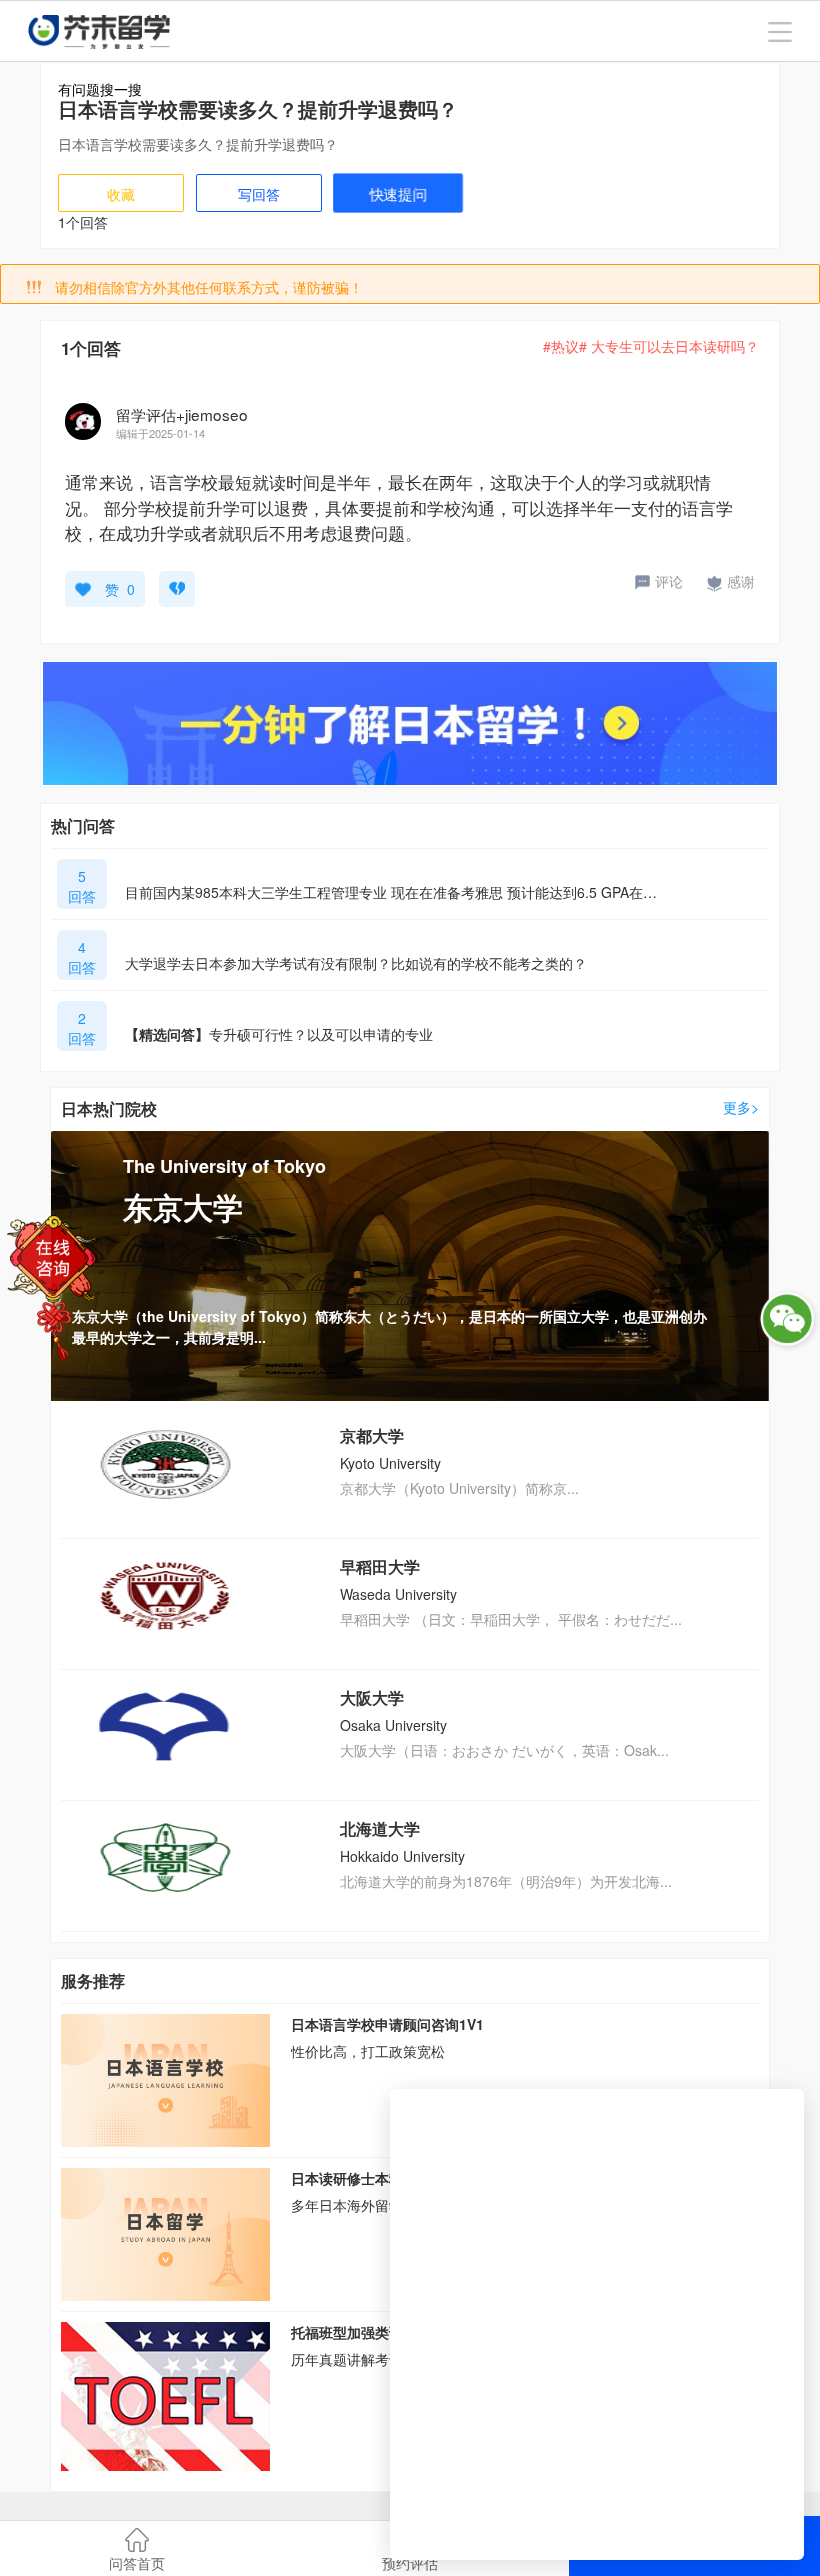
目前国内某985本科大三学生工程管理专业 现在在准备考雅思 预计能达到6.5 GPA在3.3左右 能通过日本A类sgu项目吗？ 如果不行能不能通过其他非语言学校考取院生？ (394, 892)
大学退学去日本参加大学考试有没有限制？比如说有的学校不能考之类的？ (356, 963)
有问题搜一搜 (100, 89)
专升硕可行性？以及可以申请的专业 (279, 1034)
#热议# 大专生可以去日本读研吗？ (651, 346)
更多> (741, 1107)
